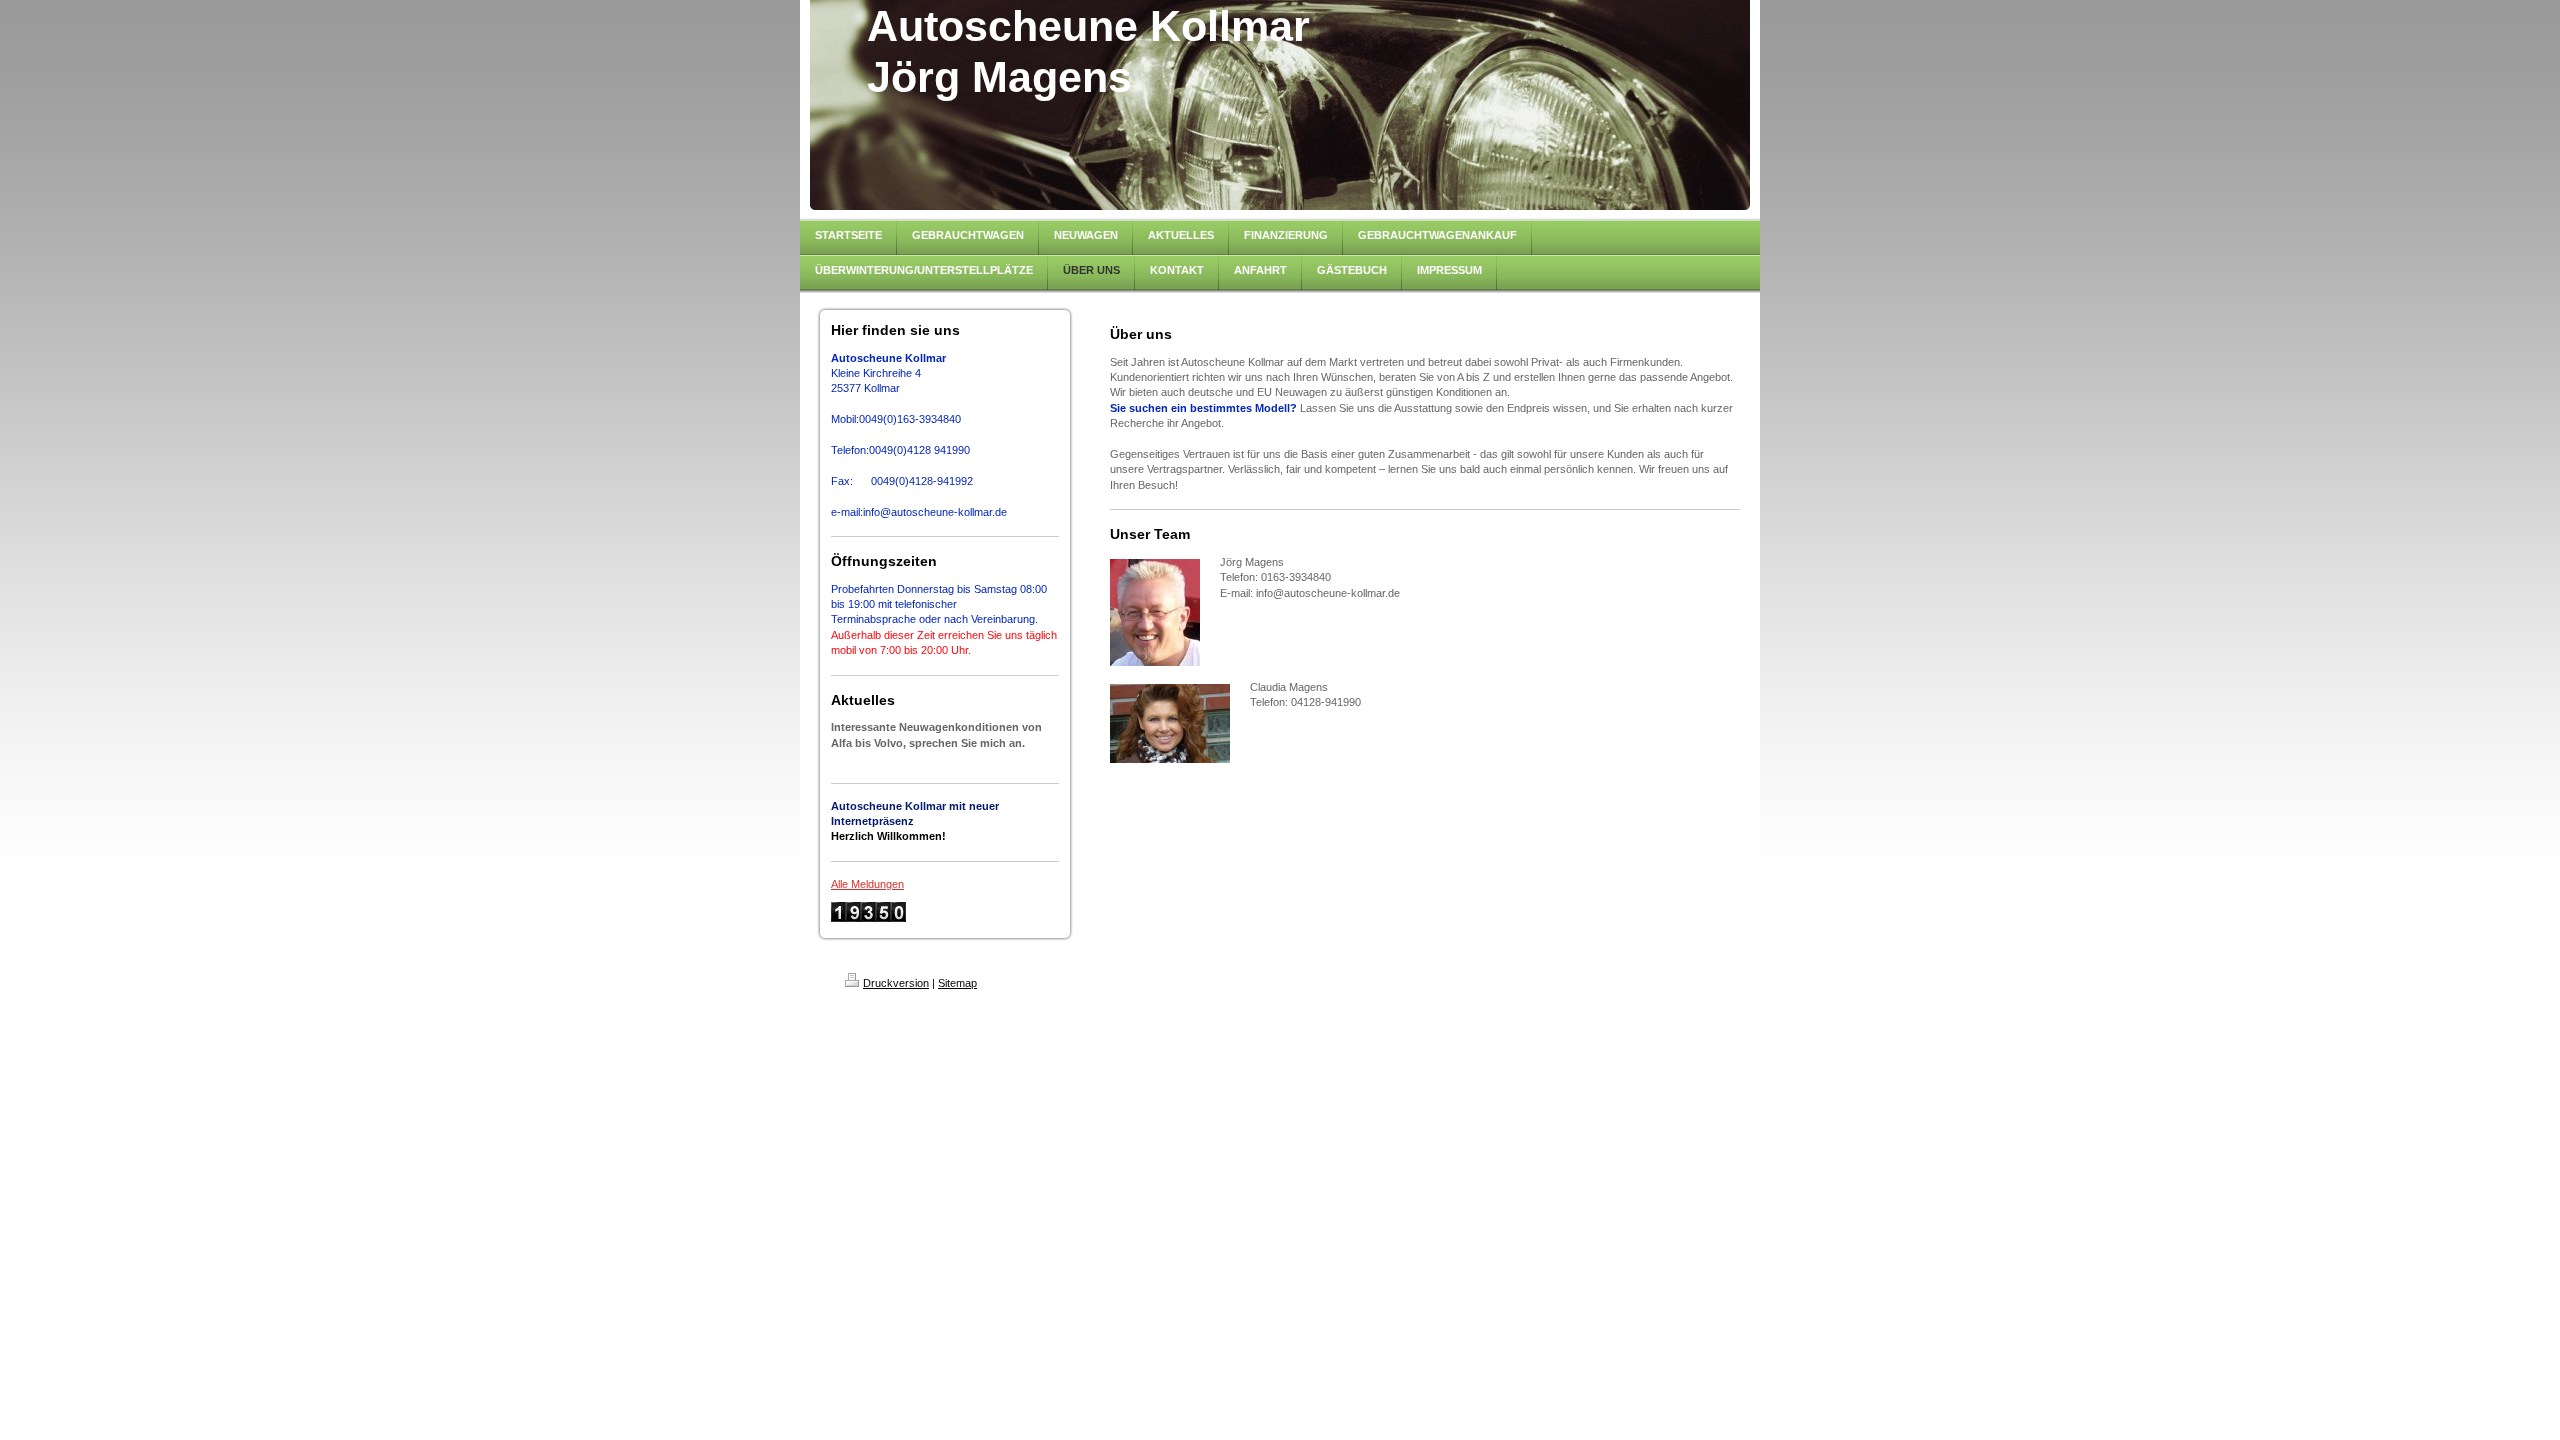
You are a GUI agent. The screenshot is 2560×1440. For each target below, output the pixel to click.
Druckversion (896, 983)
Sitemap (957, 983)
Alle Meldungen (867, 884)
